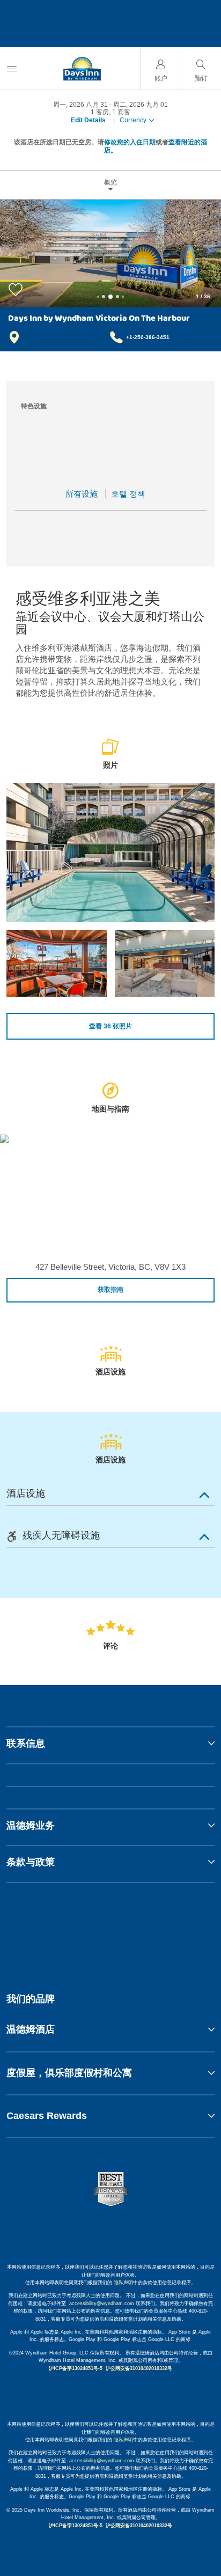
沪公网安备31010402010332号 (139, 2368)
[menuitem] (12, 68)
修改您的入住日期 (130, 142)
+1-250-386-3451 (148, 337)
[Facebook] (60, 1929)
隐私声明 (123, 2283)
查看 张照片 (110, 1026)
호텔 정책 (128, 494)
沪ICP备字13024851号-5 (76, 2368)
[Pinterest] (163, 1929)
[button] (110, 2029)
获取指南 (110, 1290)
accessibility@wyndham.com (102, 2303)
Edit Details (88, 120)
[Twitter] (112, 1929)
